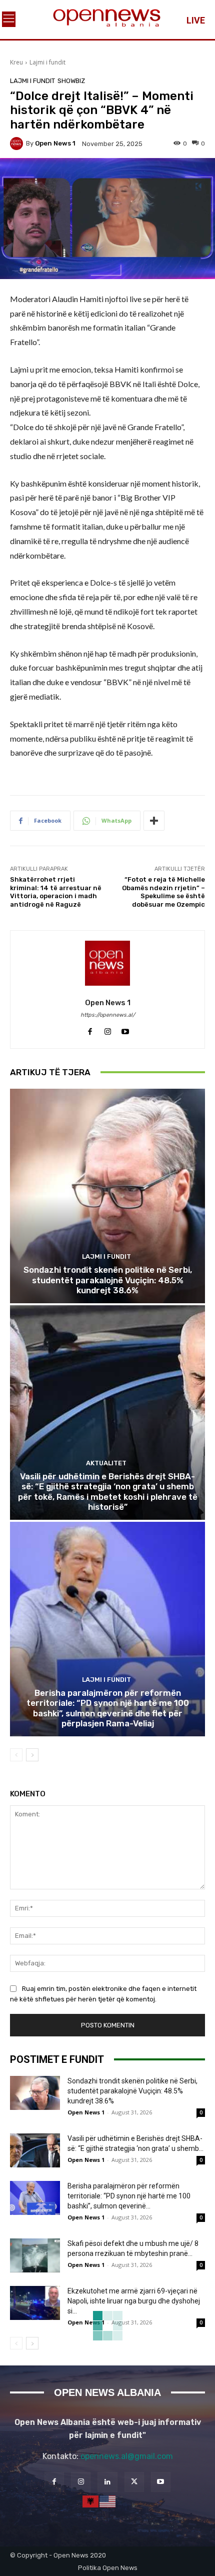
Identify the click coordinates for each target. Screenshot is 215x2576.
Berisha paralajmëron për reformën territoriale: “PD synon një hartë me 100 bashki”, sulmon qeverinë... (129, 2196)
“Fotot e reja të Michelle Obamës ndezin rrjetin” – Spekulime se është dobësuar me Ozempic (163, 892)
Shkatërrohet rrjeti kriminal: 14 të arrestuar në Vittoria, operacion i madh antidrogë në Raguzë (56, 892)
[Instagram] (108, 1029)
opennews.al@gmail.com (127, 2456)
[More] (154, 821)
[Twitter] (134, 2482)
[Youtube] (125, 1029)
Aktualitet (106, 1463)
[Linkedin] (107, 2482)
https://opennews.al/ (108, 1015)
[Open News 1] (18, 144)
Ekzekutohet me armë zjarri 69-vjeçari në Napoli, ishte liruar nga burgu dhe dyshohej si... (134, 2301)
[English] (108, 2500)
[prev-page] (16, 1755)
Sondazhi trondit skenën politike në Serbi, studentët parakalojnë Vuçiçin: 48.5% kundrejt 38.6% (108, 1280)
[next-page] (32, 1755)
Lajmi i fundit (47, 62)
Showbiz (71, 81)
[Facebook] (90, 1029)
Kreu (16, 62)
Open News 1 (55, 143)
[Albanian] (91, 2500)
